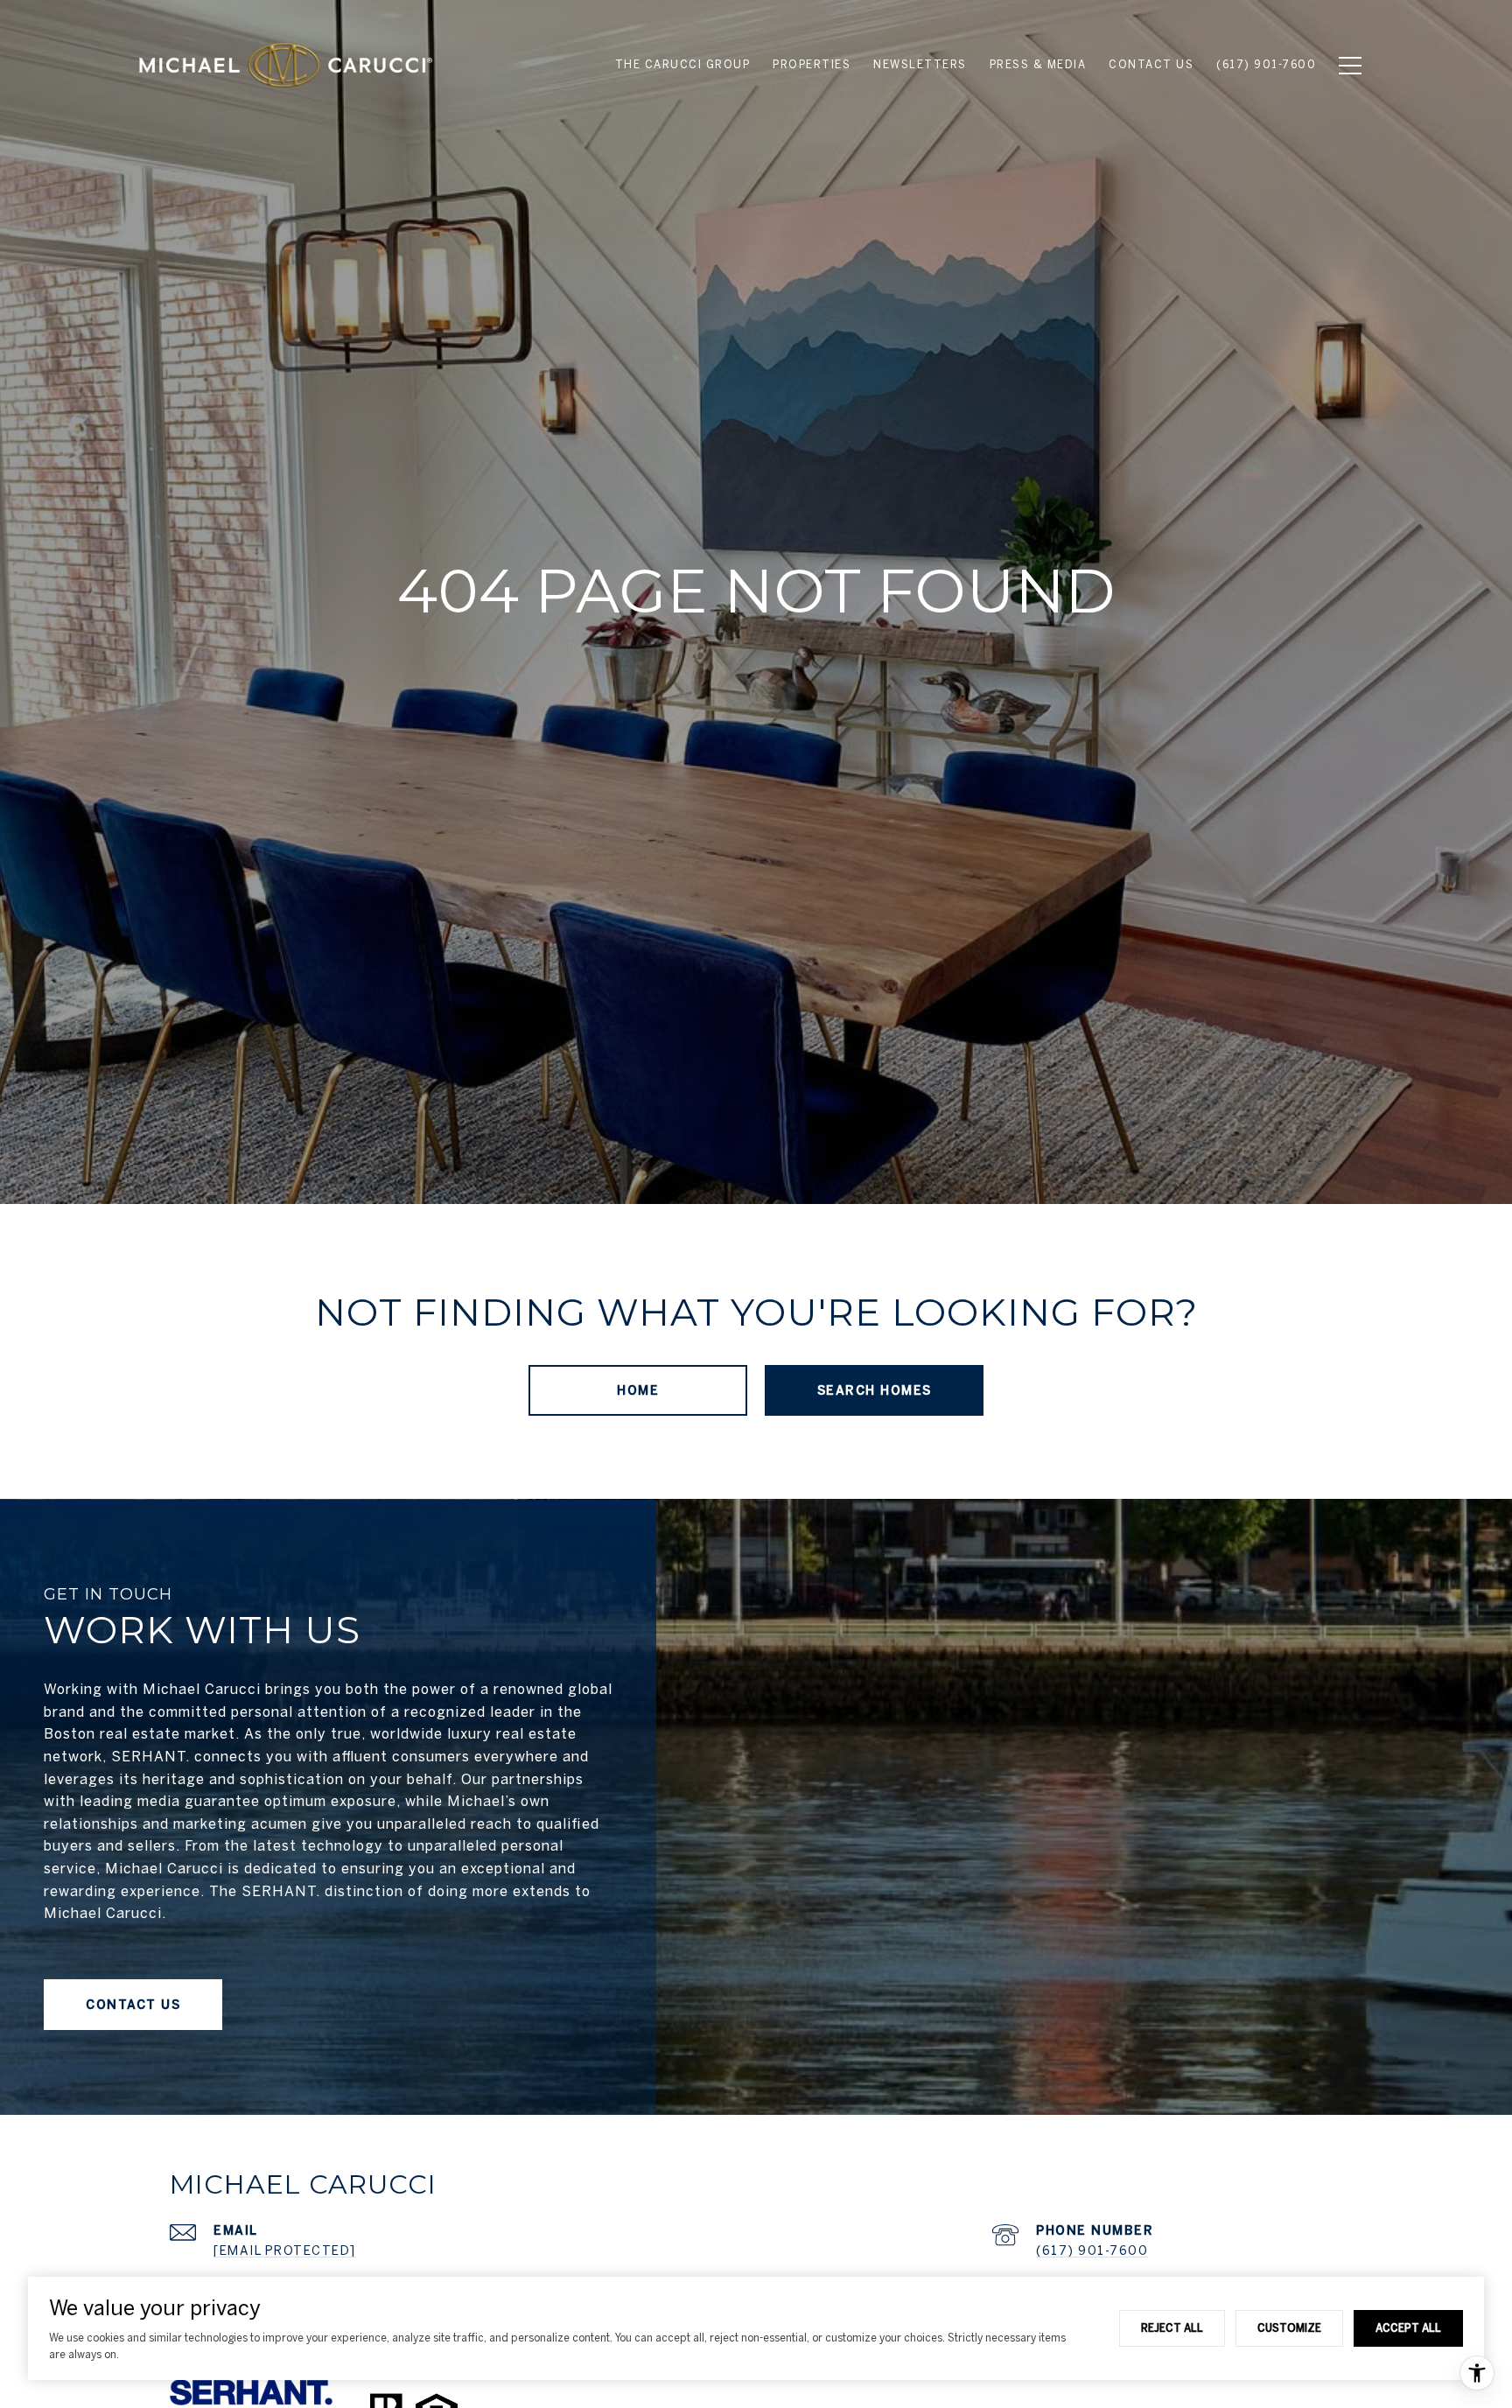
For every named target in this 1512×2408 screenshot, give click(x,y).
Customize (1289, 2327)
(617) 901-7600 (1092, 2250)
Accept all (1408, 2327)
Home (638, 1390)
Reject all (1172, 2327)
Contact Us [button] (133, 2005)
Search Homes (875, 1390)
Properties (812, 64)
